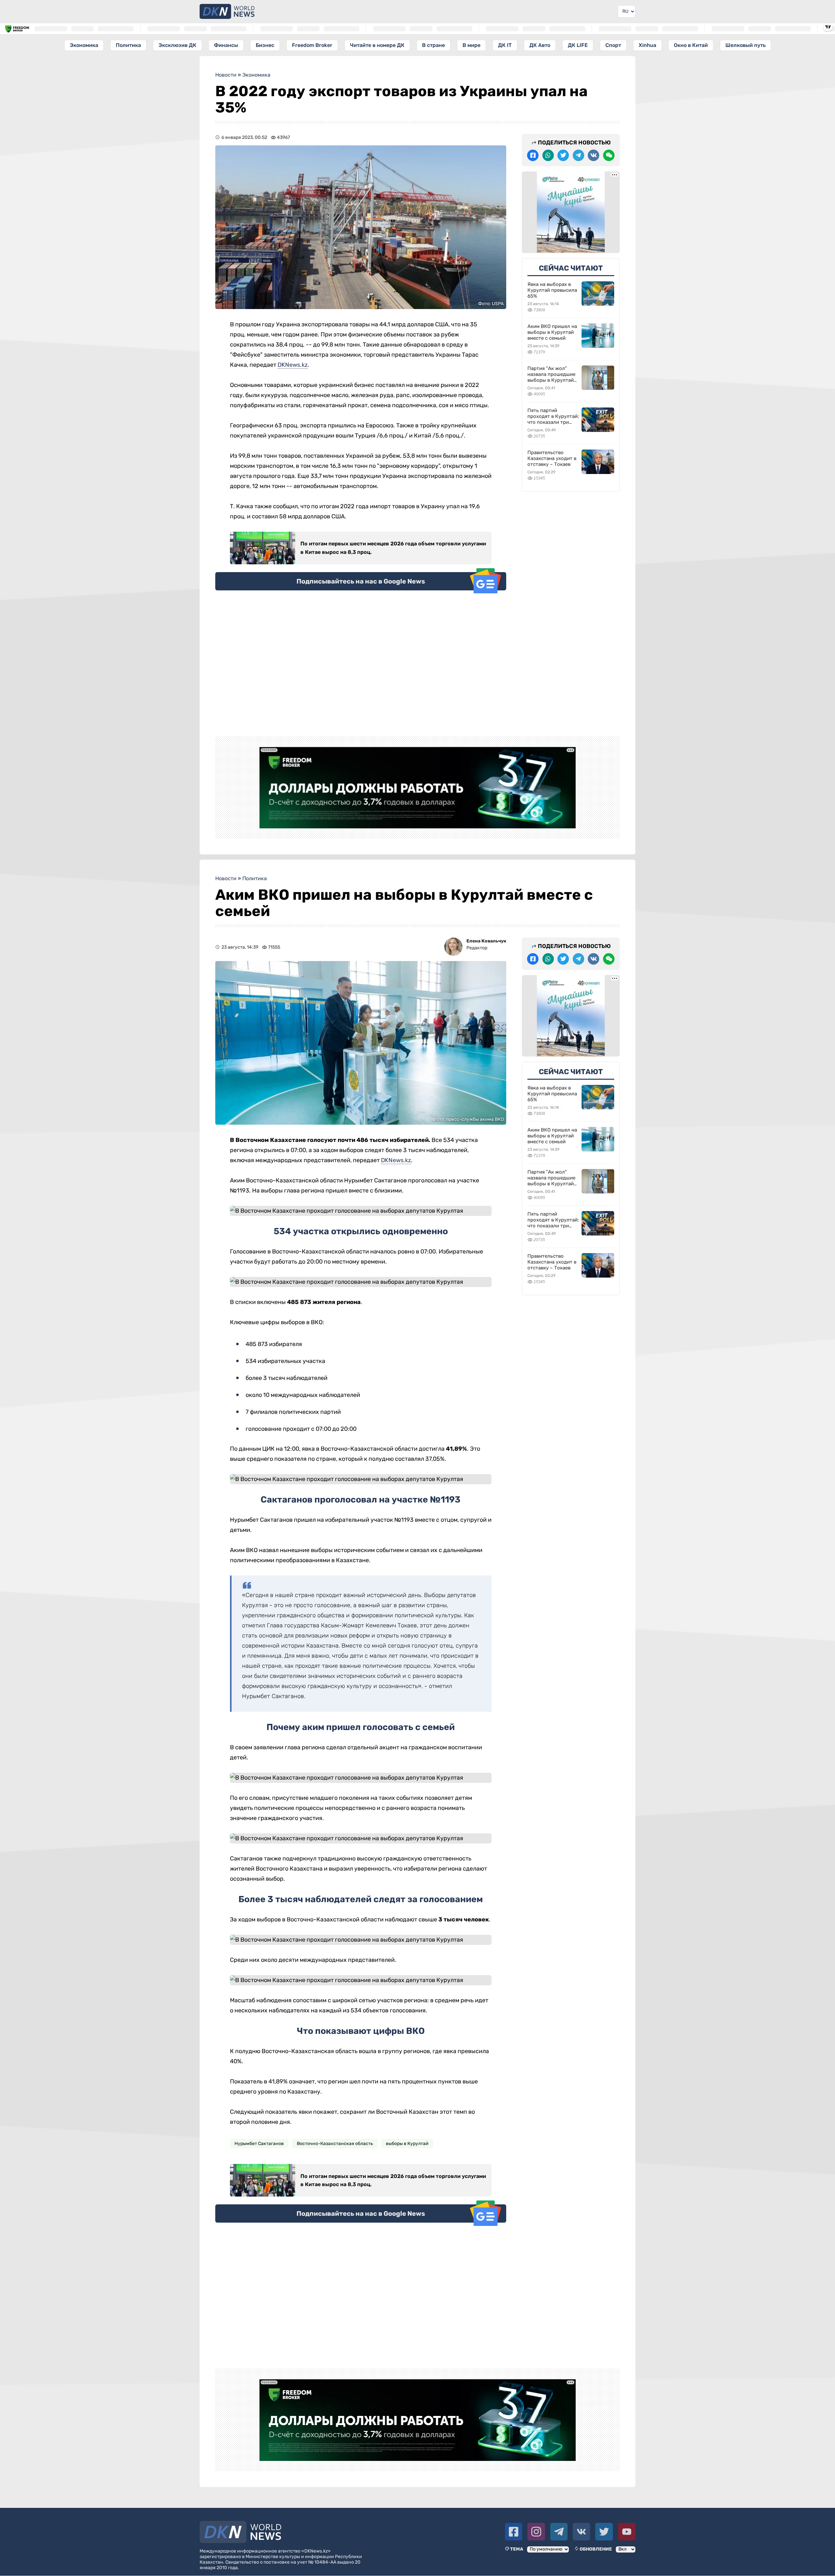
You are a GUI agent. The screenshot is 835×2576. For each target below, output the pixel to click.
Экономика (84, 45)
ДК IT (505, 45)
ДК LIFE (578, 45)
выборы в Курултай (407, 2144)
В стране (433, 45)
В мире (471, 45)
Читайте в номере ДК (377, 45)
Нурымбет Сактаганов (259, 2144)
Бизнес (265, 45)
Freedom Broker (312, 45)
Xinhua (647, 45)
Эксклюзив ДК (177, 45)
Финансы (226, 45)
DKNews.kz (293, 365)
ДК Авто (540, 45)
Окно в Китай (691, 45)
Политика (128, 45)
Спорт (613, 45)
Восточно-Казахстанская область (335, 2144)
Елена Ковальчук (486, 941)
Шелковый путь (745, 45)
